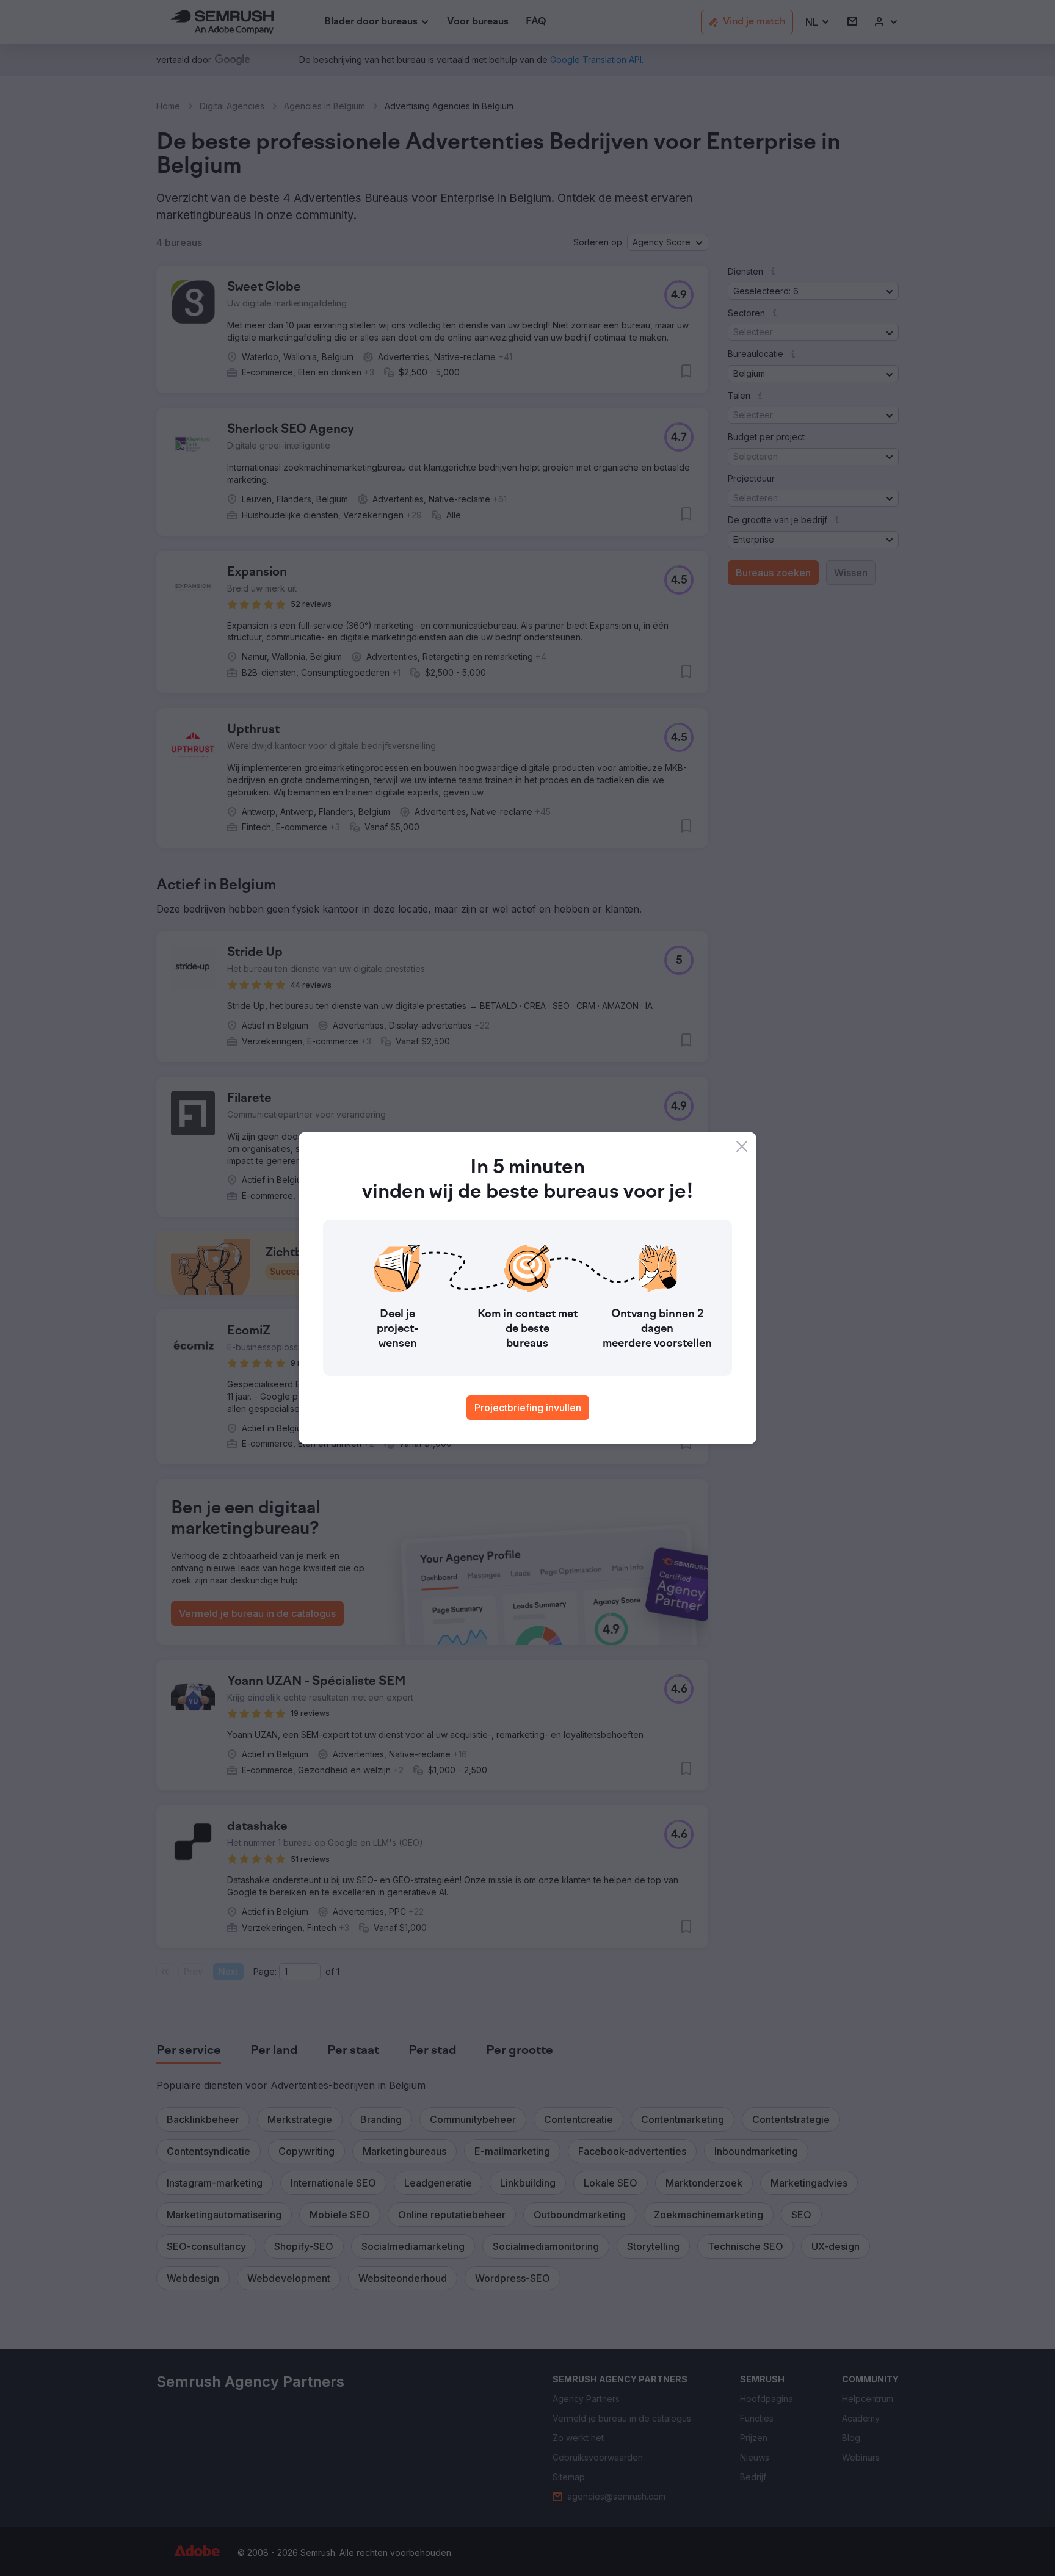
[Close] (742, 1146)
